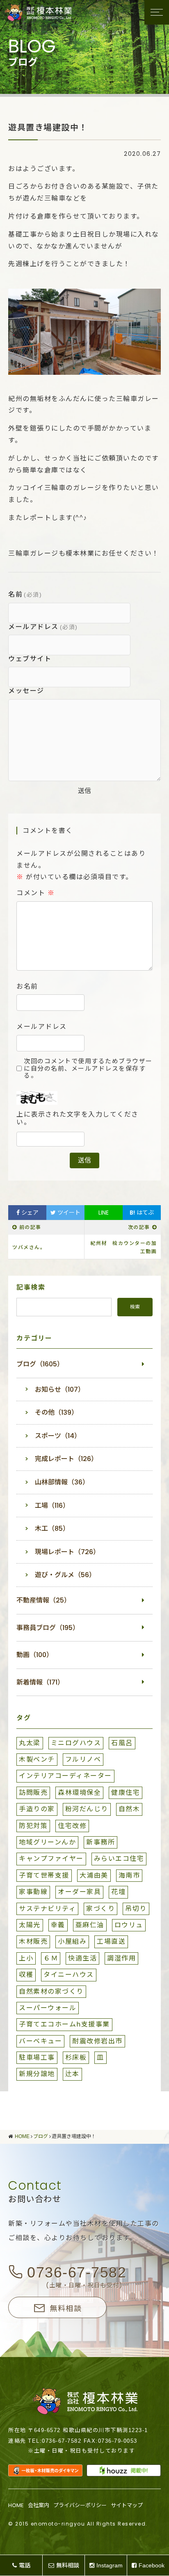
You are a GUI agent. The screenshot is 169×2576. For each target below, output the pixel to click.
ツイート (68, 1213)
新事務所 (100, 1842)
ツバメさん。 (29, 1247)
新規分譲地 (37, 2074)
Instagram (110, 2565)
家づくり (100, 1909)
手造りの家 (37, 1809)
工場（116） (52, 1506)
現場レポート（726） (67, 1552)
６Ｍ (51, 1958)
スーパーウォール (48, 2008)
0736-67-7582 (77, 2272)
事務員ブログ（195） (48, 1628)
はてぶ (142, 1213)
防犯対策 (33, 1826)
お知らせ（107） (60, 1389)
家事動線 (33, 1892)
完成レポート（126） (66, 1459)
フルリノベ (83, 1759)
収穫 (26, 1975)
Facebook (152, 2565)
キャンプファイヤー (51, 1859)
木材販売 (33, 1941)
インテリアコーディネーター (65, 1776)
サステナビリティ (47, 1909)
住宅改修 (72, 1826)
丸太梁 (30, 1743)
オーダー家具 (79, 1892)
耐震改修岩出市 (97, 2041)
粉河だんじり (87, 1809)
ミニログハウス (76, 1743)
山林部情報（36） (62, 1482)
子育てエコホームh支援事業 (64, 2024)
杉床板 (76, 2057)
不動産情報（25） (43, 1600)
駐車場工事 (37, 2057)
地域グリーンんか (47, 1842)
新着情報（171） (40, 1682)
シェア (29, 1213)
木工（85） (52, 1529)
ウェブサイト (30, 659)
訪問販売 (33, 1793)
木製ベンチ (37, 1759)
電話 (25, 2565)
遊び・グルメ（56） (65, 1575)
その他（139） (56, 1412)
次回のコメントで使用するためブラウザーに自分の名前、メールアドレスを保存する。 (88, 1068)
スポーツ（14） (58, 1436)
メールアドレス (43, 627)
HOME (16, 2505)
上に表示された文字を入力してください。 (78, 1118)
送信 (84, 791)
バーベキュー (40, 2041)
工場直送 (111, 1941)
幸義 (58, 1925)
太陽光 (30, 1925)
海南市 (129, 1875)
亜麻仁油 (90, 1925)
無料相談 (66, 2308)
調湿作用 (121, 1958)
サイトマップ (127, 2505)
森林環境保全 (79, 1793)
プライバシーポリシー (80, 2505)
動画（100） (35, 1655)
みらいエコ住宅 (119, 1859)
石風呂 (122, 1743)
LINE (104, 1213)
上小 (26, 1958)
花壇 (118, 1892)
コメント (35, 893)
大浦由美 (94, 1875)
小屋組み (72, 1941)
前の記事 (30, 1227)
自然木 (129, 1809)
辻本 (72, 2074)
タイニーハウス (69, 1975)
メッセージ (26, 691)
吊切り (136, 1909)
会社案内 (39, 2505)
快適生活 (82, 1958)
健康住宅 (126, 1793)
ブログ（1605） (40, 1364)
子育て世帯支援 (44, 1875)
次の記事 (139, 1227)
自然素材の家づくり (51, 1991)
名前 (25, 594)
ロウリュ (129, 1925)
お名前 (27, 987)
